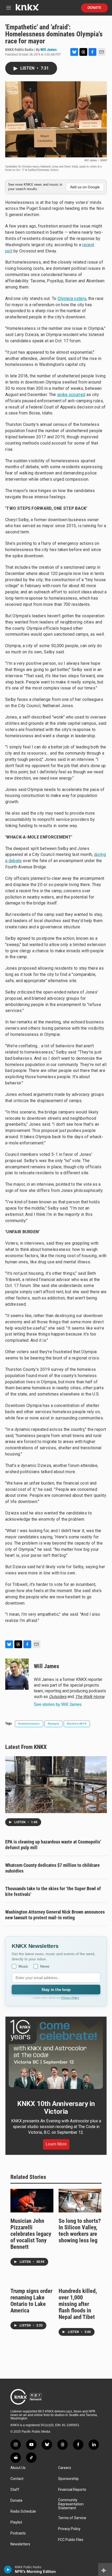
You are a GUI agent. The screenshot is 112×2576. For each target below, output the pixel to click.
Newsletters (20, 2544)
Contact (17, 2479)
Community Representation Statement (71, 2504)
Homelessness (29, 1724)
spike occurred (71, 395)
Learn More (56, 2144)
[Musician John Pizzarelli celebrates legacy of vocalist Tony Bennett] (32, 2201)
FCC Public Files (71, 2540)
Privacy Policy (70, 1998)
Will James (48, 50)
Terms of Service (72, 2518)
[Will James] (17, 1674)
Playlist (16, 2522)
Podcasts (18, 2533)
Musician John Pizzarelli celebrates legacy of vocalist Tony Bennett (31, 2234)
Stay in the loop (56, 1990)
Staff (15, 2490)
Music (23, 1966)
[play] (8, 2570)
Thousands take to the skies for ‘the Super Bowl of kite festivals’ (53, 1891)
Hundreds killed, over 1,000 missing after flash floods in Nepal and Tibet (78, 2304)
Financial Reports (72, 2490)
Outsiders (58, 1697)
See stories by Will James (58, 1704)
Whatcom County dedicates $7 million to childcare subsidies (52, 1868)
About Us (18, 2468)
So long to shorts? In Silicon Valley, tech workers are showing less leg (80, 2231)
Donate (94, 8)
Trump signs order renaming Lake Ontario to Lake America (31, 2301)
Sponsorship (68, 2479)
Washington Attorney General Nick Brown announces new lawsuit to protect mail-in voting (55, 1915)
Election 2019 (77, 1724)
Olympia (54, 1724)
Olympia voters (72, 298)
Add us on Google (85, 187)
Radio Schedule (23, 2511)
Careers (65, 2468)
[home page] (27, 9)
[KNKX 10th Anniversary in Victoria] (56, 2054)
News (45, 1966)
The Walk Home (90, 1697)
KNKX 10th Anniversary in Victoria (56, 2108)
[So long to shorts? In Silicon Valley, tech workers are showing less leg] (80, 2201)
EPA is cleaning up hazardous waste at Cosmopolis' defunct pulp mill (53, 1845)
